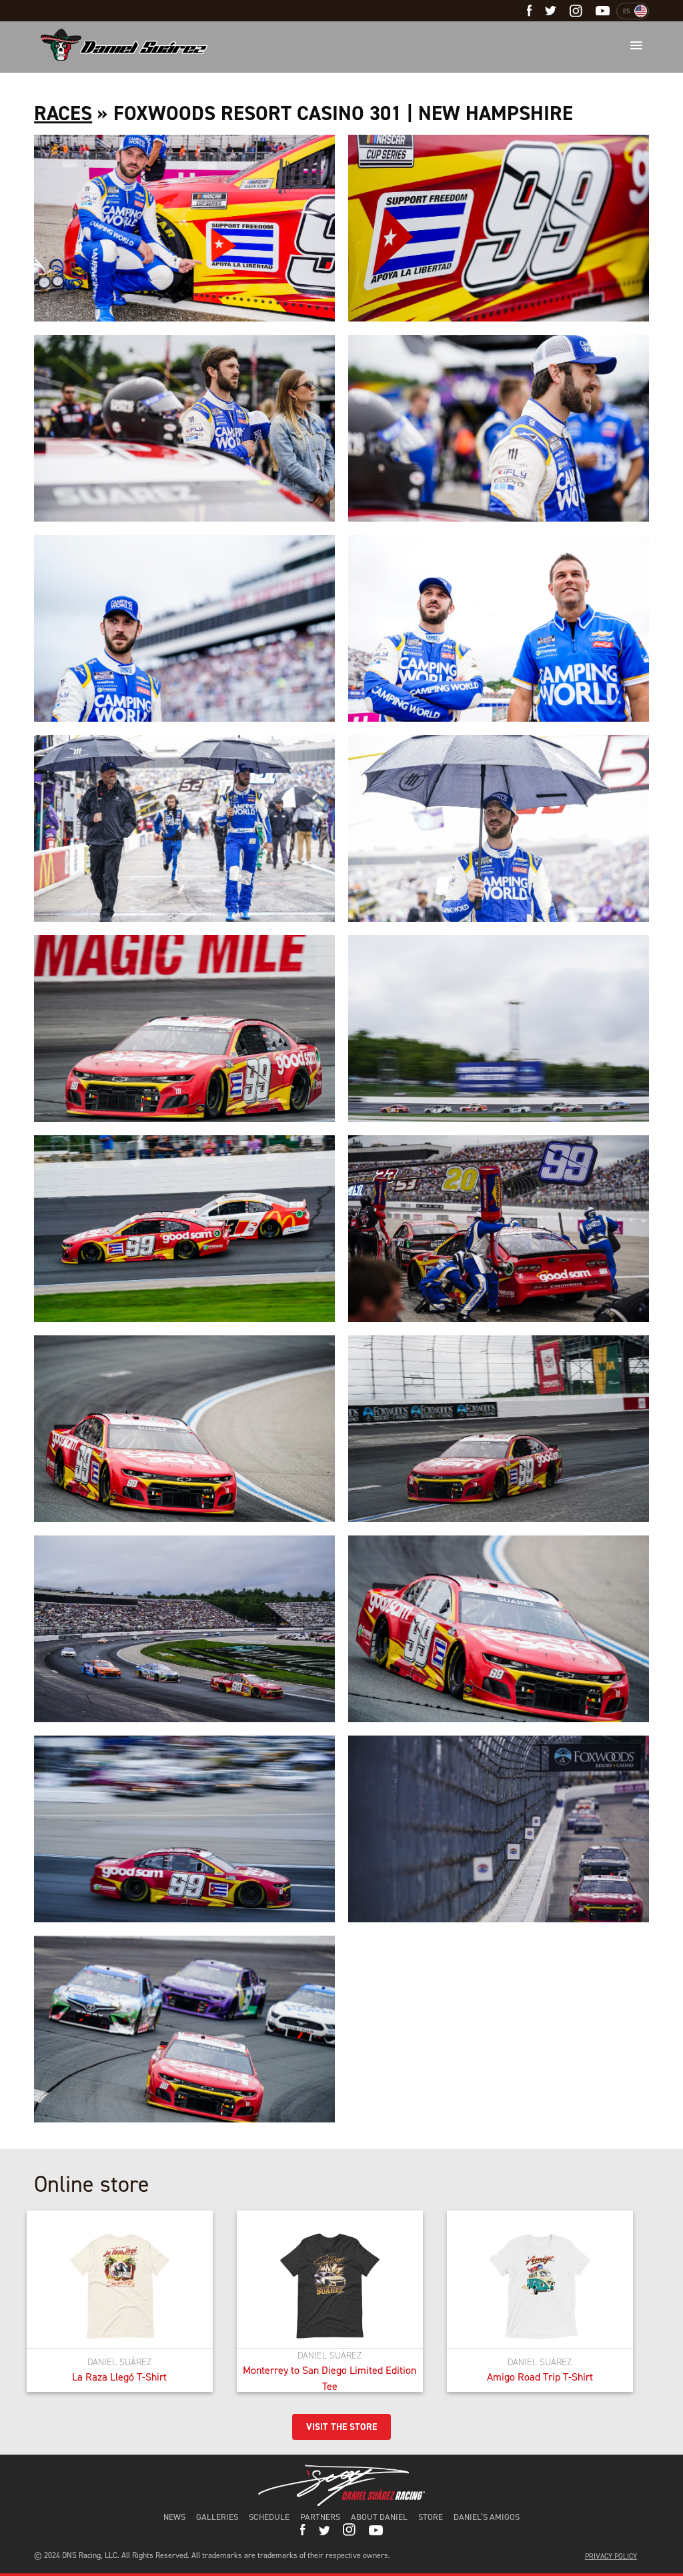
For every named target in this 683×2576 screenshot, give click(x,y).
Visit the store (341, 2427)
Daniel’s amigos (487, 2517)
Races (63, 113)
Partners (320, 2517)
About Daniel (379, 2517)
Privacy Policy (611, 2556)
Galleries (217, 2517)
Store (431, 2517)
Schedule (269, 2517)
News (174, 2517)
